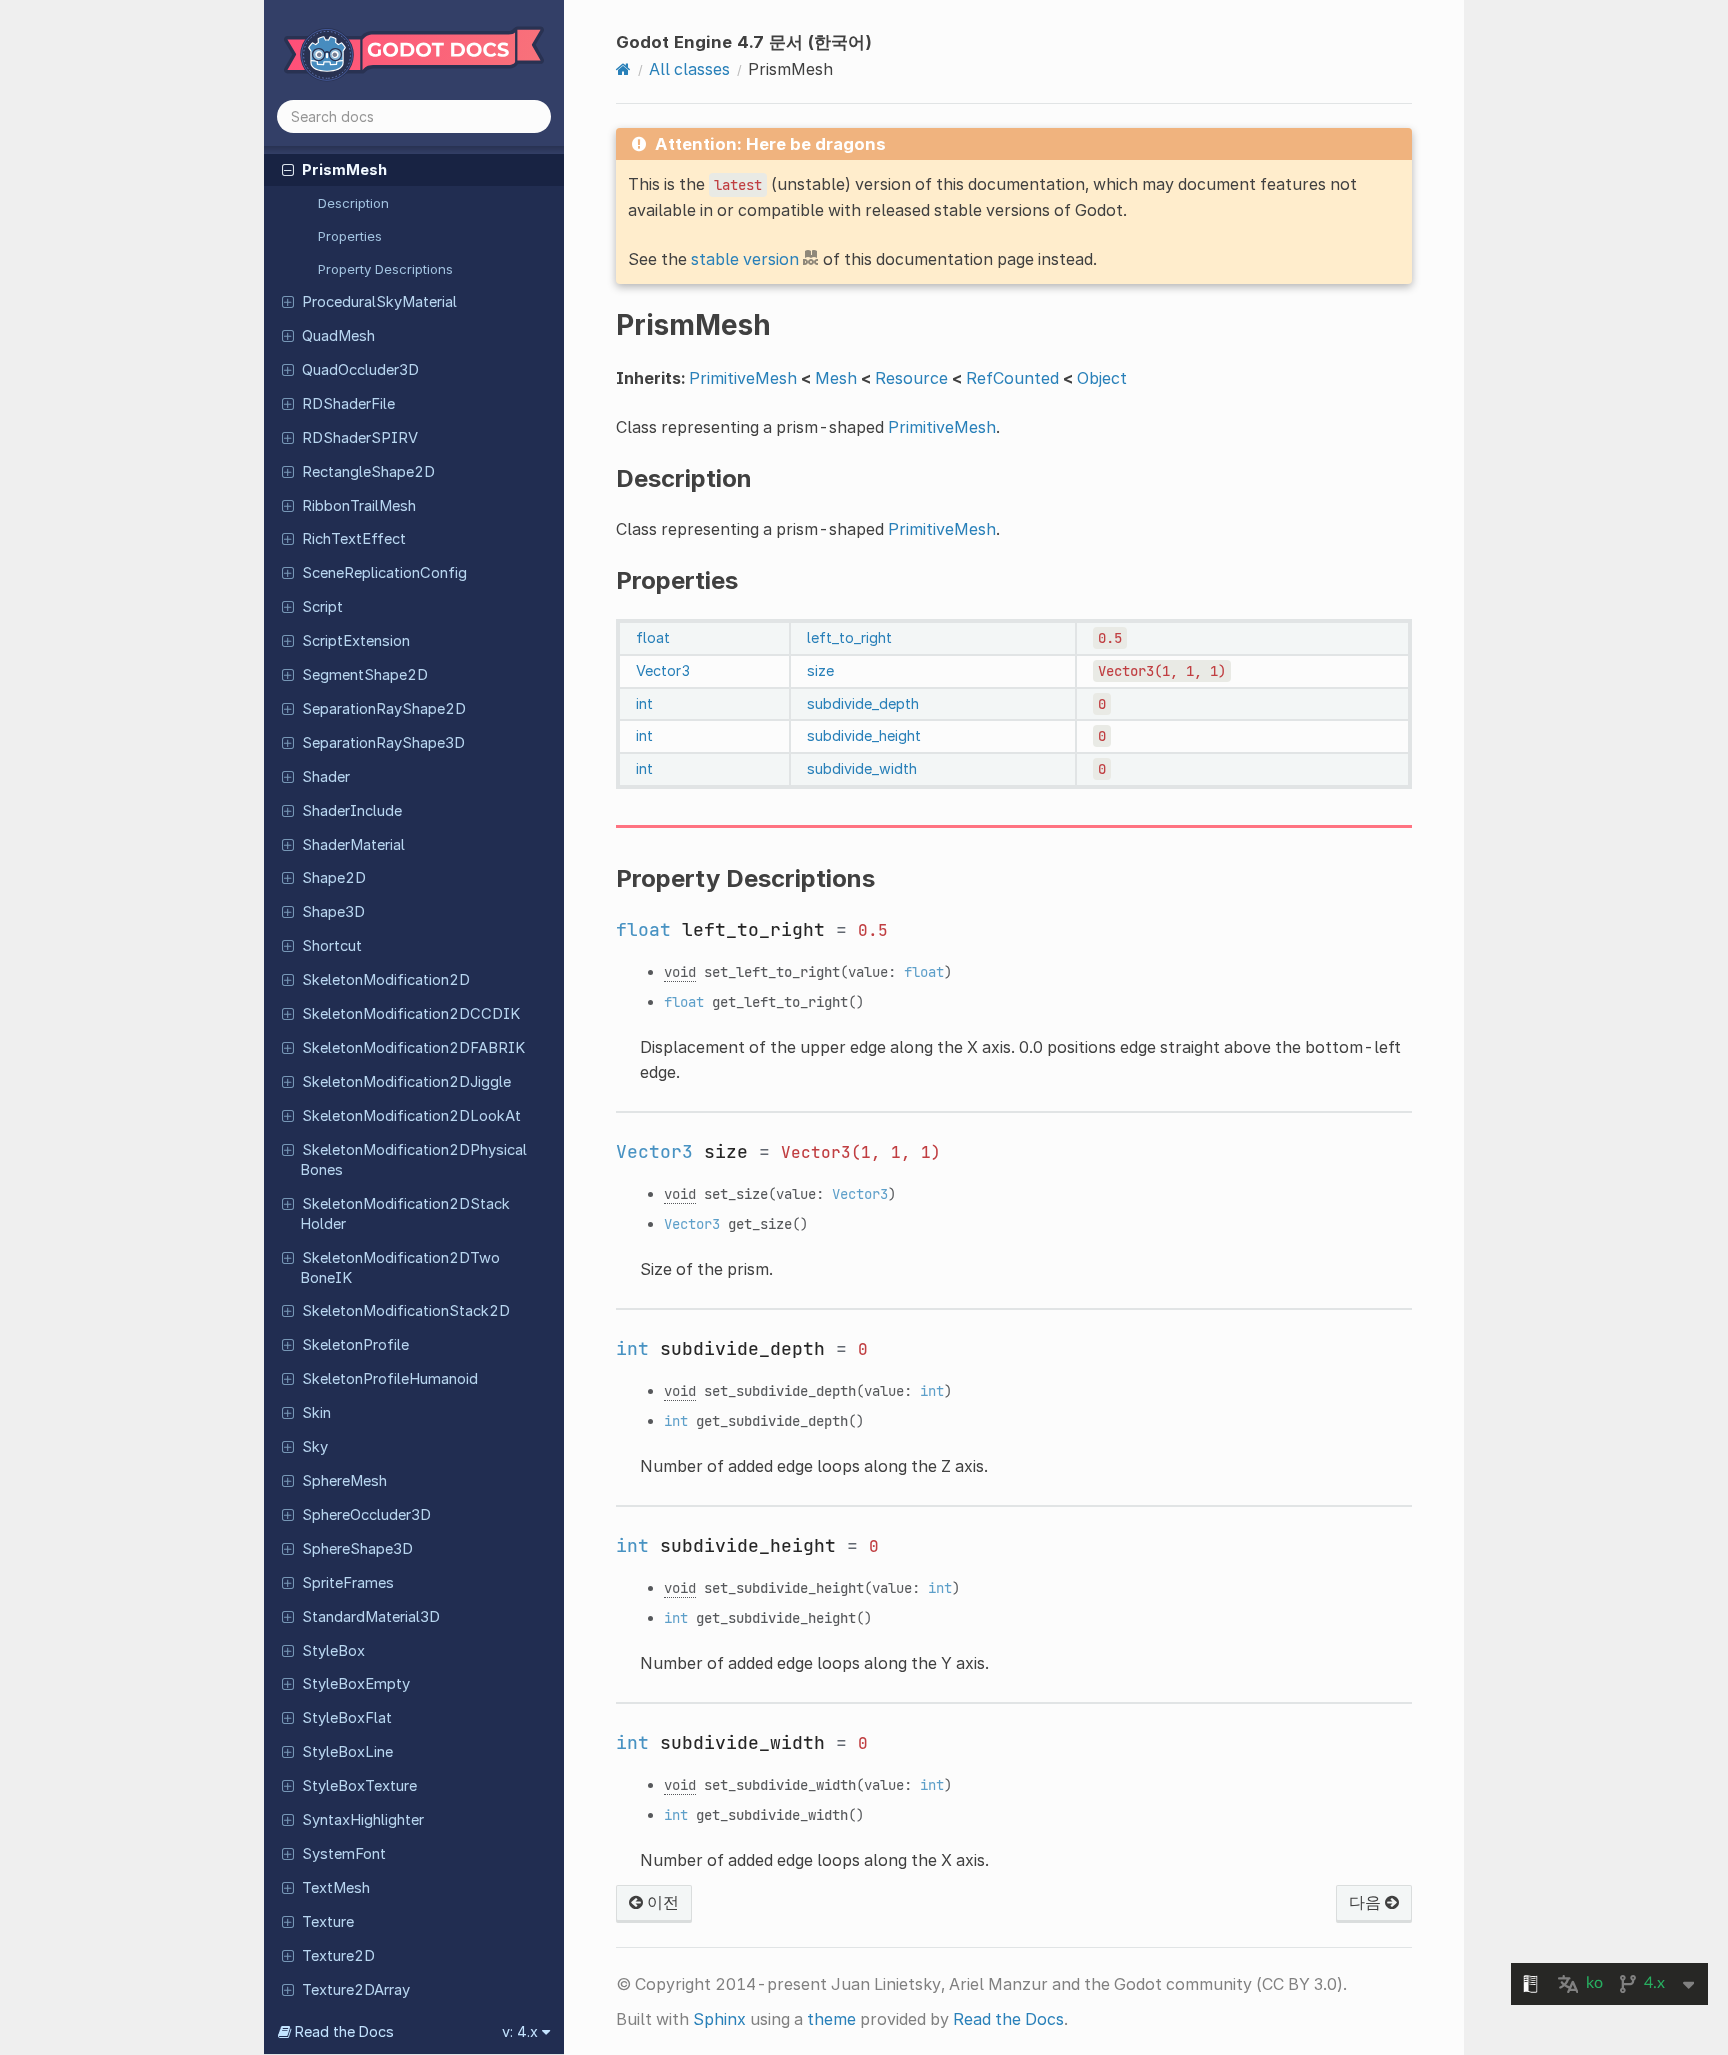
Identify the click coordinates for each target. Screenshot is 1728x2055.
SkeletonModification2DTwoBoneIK (400, 1268)
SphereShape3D (357, 1549)
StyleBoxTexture (359, 1786)
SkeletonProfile (355, 1345)
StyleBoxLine (347, 1752)
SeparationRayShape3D (383, 743)
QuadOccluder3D (360, 370)
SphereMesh (344, 1481)
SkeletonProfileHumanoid (390, 1379)
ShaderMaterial (353, 845)
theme (831, 2019)
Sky (315, 1447)
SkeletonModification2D (386, 980)
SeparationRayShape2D (384, 709)
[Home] (623, 69)
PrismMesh (344, 170)
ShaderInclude (352, 811)
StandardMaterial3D (371, 1617)
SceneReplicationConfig (384, 573)
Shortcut (332, 946)
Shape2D (334, 878)
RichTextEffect (354, 539)
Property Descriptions (385, 269)
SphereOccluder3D (366, 1515)
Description (353, 203)
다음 (1367, 1902)
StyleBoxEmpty (356, 1684)
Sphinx (719, 2019)
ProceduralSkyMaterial (379, 302)
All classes (689, 69)
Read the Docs (1008, 2019)
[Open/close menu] (288, 169)
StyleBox (333, 1651)
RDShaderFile (348, 404)
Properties (350, 236)
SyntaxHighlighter (363, 1820)
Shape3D (333, 912)
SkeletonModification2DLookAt (411, 1116)
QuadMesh (338, 336)
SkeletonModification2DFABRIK (413, 1048)
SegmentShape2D (365, 675)
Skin (316, 1413)
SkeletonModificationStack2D (406, 1311)
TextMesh (336, 1888)
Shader (326, 777)
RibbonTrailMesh (359, 506)
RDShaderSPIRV (360, 438)
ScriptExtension (356, 641)
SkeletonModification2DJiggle (406, 1082)
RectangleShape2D (368, 472)
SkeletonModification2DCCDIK (411, 1014)
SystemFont (344, 1854)
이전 (661, 1902)
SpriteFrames (348, 1583)
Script (322, 607)
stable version (745, 259)
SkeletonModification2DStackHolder (405, 1214)
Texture (328, 1922)
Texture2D (338, 1956)
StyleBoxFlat (347, 1718)
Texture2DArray (356, 1990)
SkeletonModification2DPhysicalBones (413, 1160)
